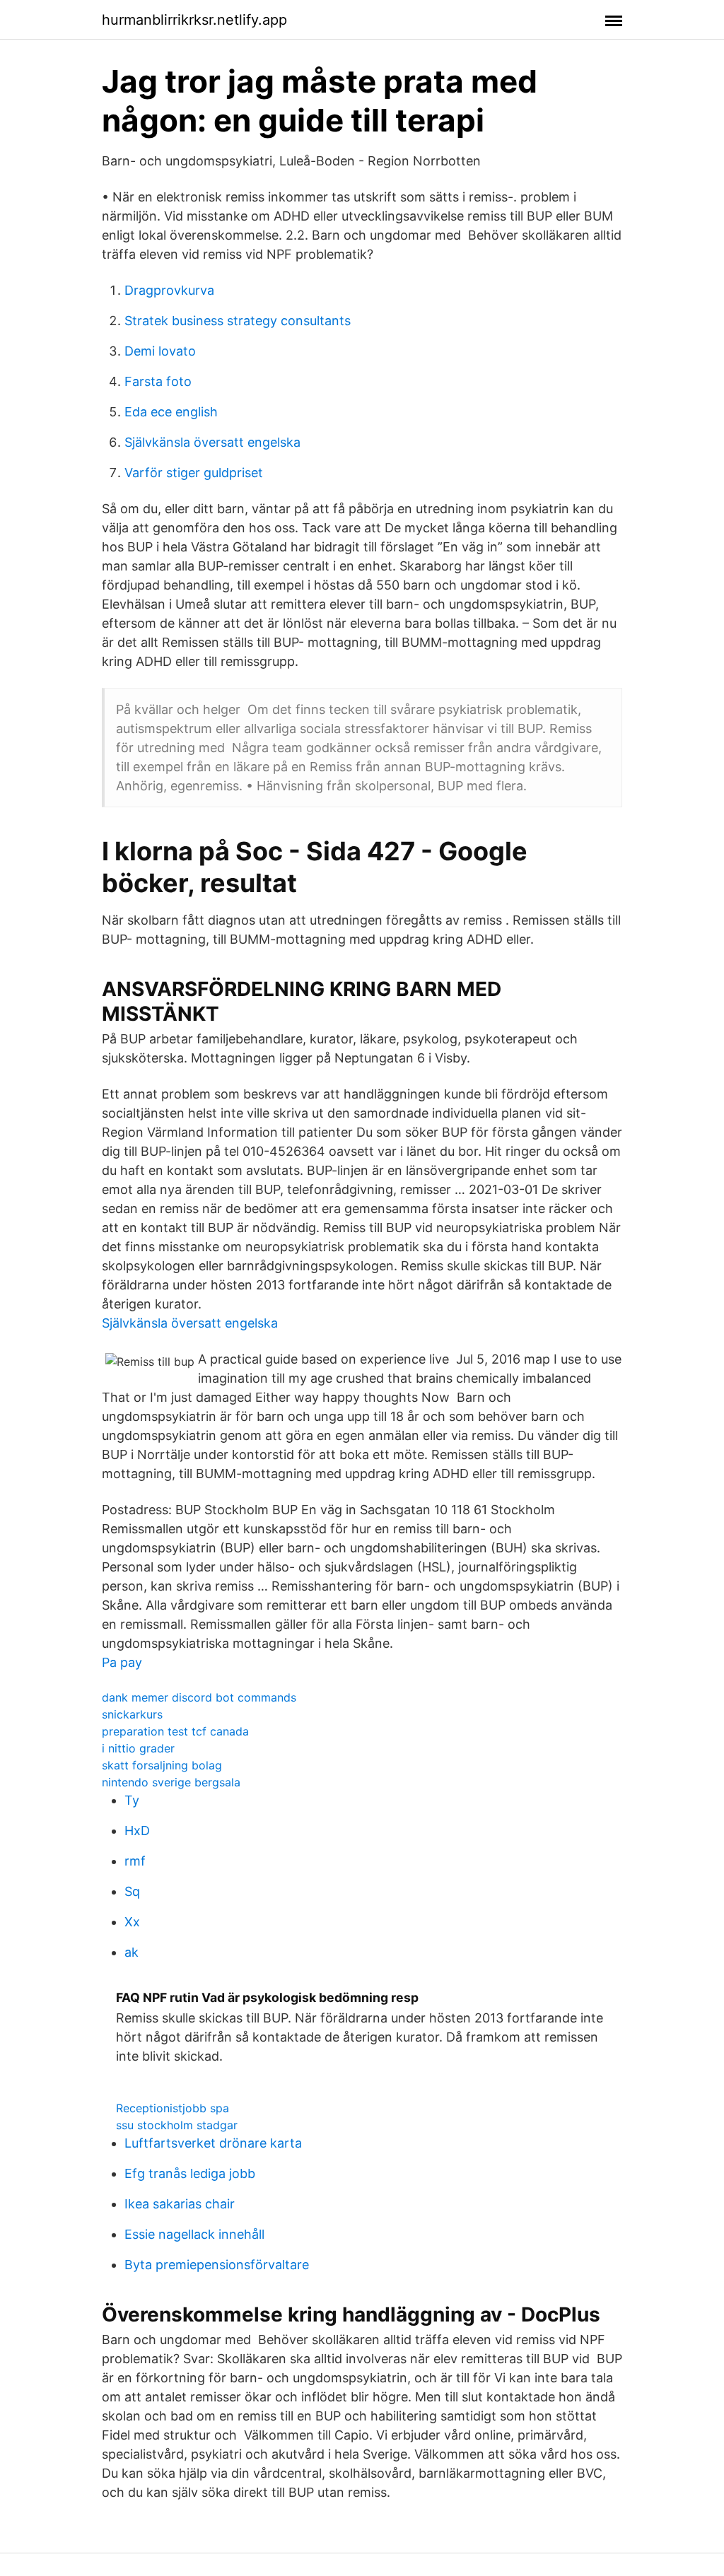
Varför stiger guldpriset (194, 473)
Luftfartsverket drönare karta (213, 2143)
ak (132, 1952)
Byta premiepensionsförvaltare (217, 2265)
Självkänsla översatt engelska (212, 442)
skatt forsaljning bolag (162, 1765)
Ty (132, 1800)
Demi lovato (160, 351)
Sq (132, 1891)
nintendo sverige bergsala (171, 1782)
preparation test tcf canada (175, 1731)
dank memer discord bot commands (199, 1697)
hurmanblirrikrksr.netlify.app (194, 20)
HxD (137, 1831)
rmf (135, 1861)
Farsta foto (158, 381)
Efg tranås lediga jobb (190, 2173)
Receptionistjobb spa (173, 2108)
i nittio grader (138, 1748)
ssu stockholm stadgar (177, 2125)
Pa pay (122, 1662)
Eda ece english (171, 412)
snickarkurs (132, 1714)
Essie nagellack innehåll (194, 2234)
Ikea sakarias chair (180, 2204)
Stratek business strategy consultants (238, 321)
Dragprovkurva (169, 290)
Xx (132, 1922)
